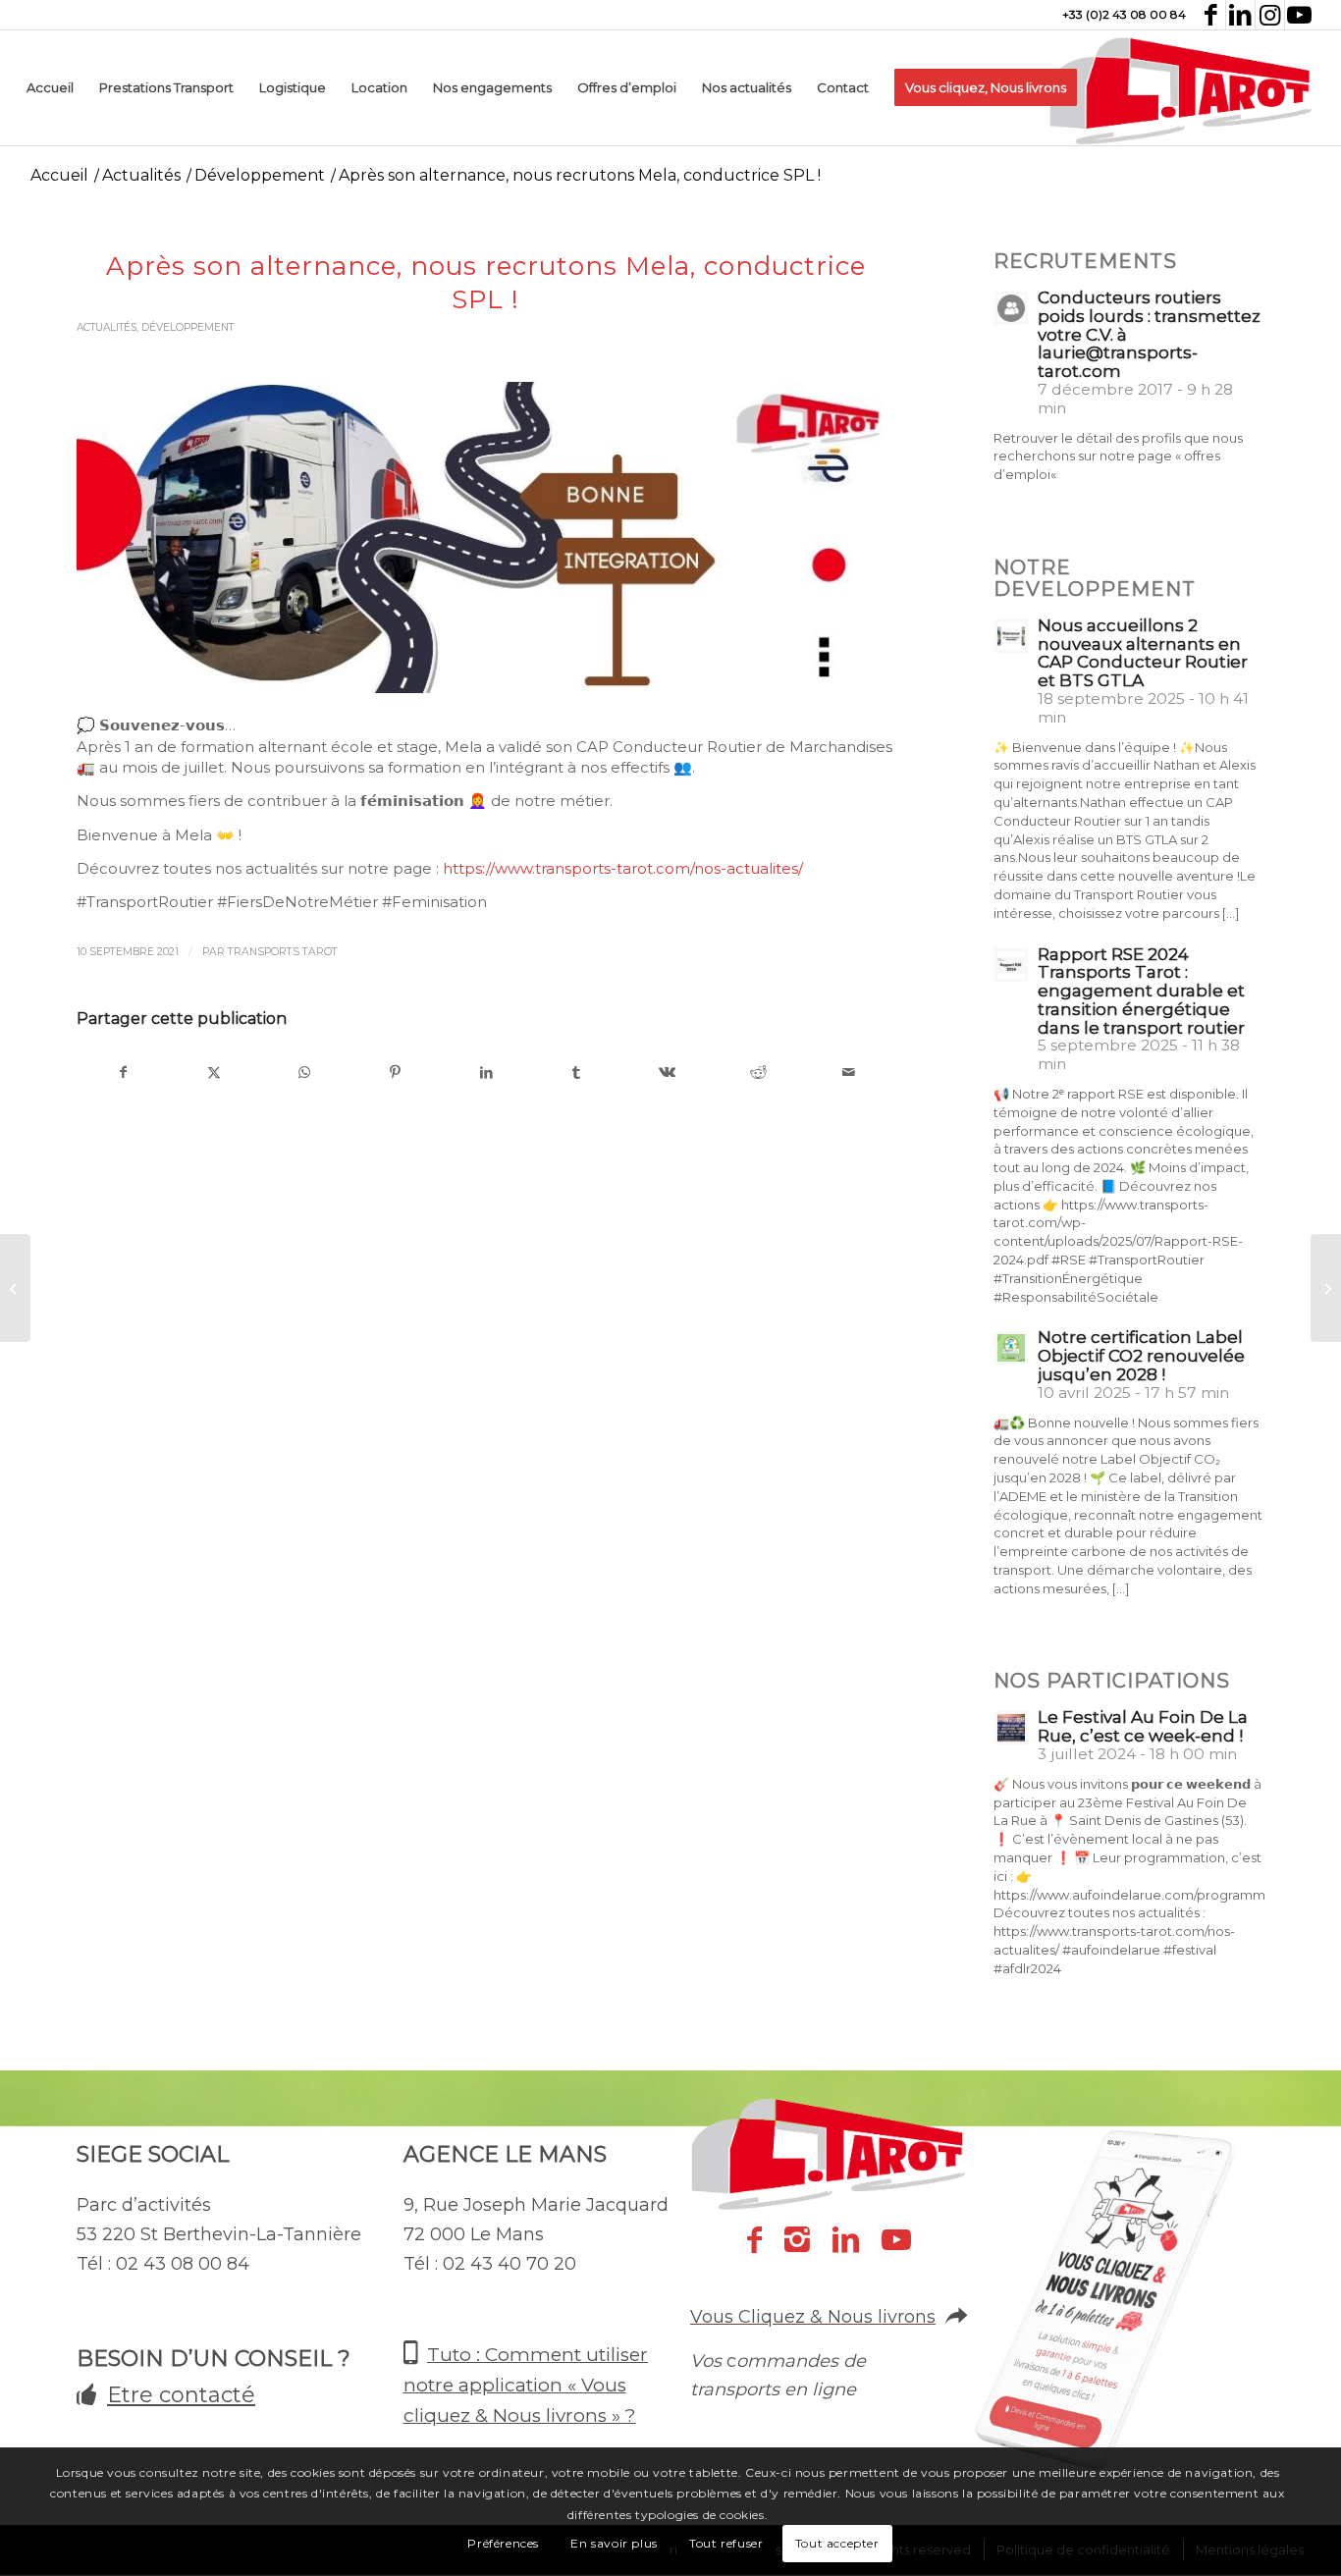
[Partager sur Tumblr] (577, 1073)
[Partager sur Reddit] (758, 1073)
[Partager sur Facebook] (123, 1073)
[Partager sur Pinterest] (395, 1073)
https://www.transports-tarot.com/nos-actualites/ (623, 868)
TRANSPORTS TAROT (283, 952)
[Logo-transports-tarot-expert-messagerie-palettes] (1181, 88)
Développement (188, 327)
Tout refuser (726, 2543)
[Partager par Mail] (849, 1073)
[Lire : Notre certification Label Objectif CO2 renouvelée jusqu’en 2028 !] (1011, 1348)
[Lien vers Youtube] (1300, 15)
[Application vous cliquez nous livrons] (1117, 2327)
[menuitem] (50, 88)
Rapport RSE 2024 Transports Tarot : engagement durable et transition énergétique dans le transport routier (1141, 991)
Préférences (503, 2543)
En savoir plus (614, 2543)
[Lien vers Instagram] (1270, 15)
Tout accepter (837, 2543)
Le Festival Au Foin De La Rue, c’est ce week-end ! (1143, 1726)
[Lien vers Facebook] (1211, 15)
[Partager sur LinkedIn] (485, 1073)
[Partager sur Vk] (667, 1073)
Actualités (107, 327)
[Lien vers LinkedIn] (1240, 15)
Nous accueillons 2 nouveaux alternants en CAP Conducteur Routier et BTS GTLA (1143, 653)
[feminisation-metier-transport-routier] (485, 537)
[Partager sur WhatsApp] (305, 1073)
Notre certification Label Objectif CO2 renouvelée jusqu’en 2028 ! (1141, 1356)
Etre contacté (181, 2395)
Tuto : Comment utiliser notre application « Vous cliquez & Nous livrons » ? (526, 2386)
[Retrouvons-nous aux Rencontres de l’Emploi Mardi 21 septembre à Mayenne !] (1326, 1288)
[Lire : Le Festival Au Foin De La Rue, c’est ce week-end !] (1011, 1728)
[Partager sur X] (214, 1073)
